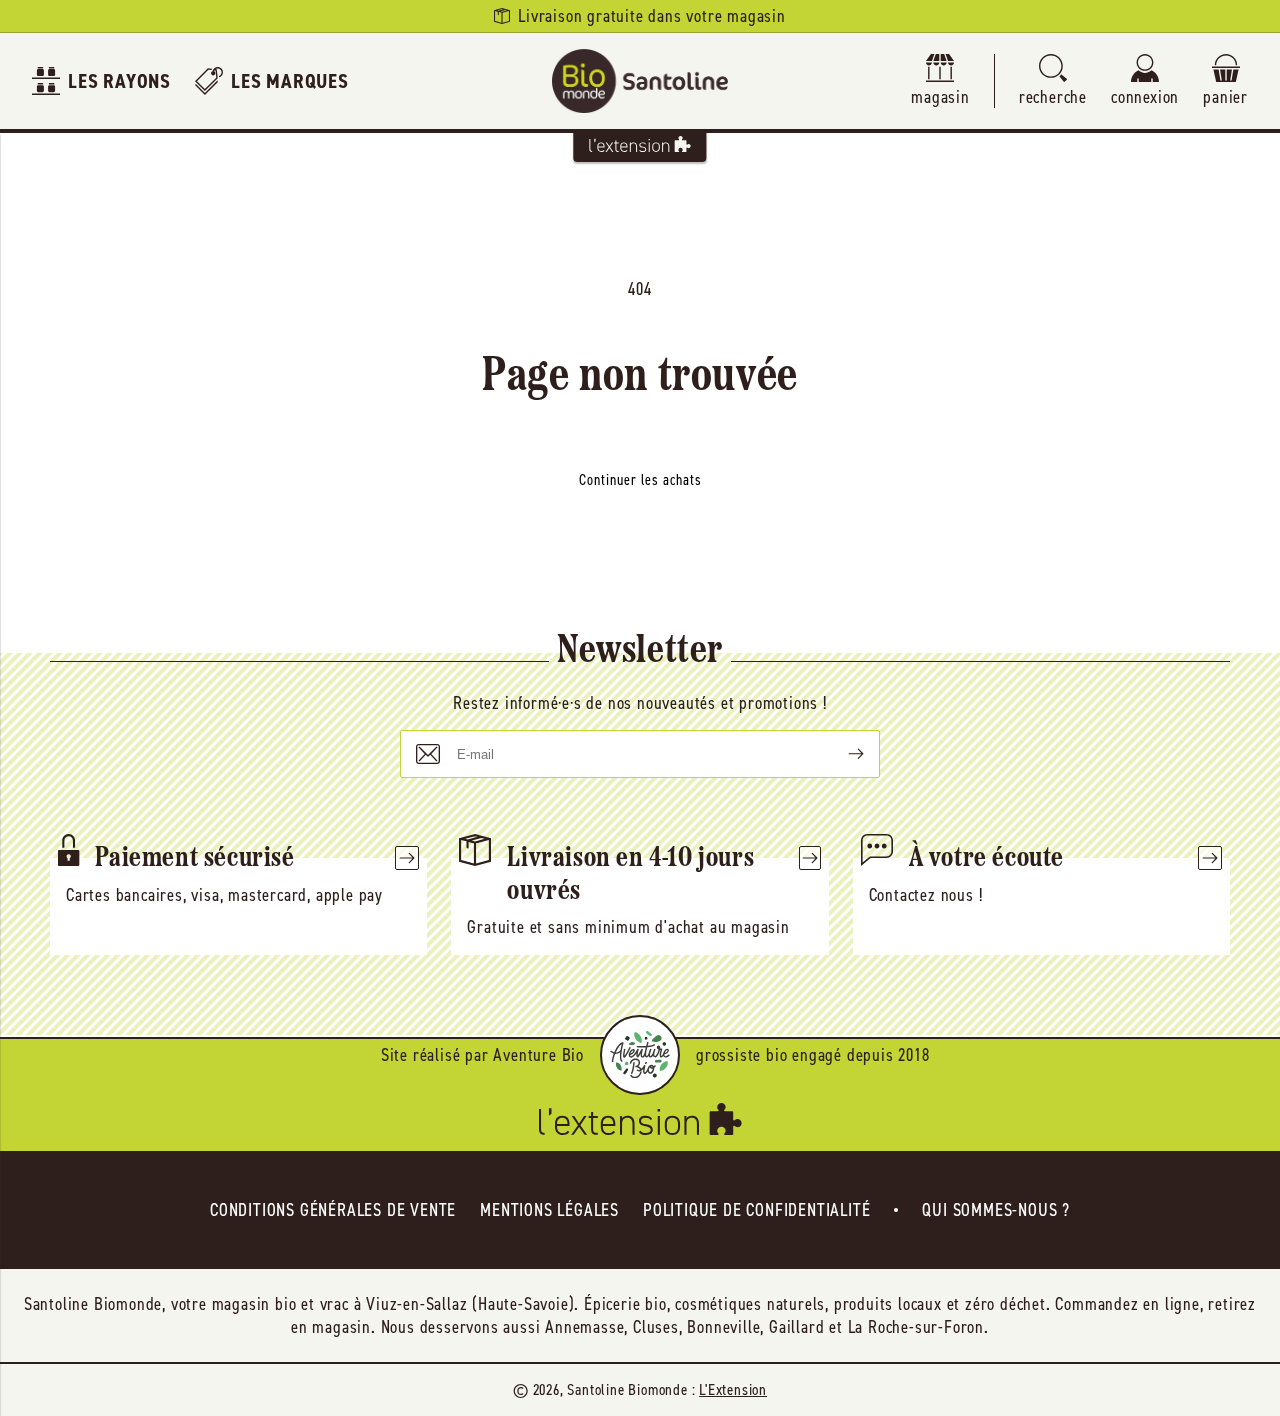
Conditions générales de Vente (333, 1210)
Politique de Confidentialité (756, 1210)
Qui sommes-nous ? (996, 1210)
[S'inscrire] (840, 754)
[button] (1053, 81)
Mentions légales (549, 1210)
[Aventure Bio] (640, 1055)
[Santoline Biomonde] (640, 81)
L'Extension (733, 1389)
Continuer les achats (640, 480)
